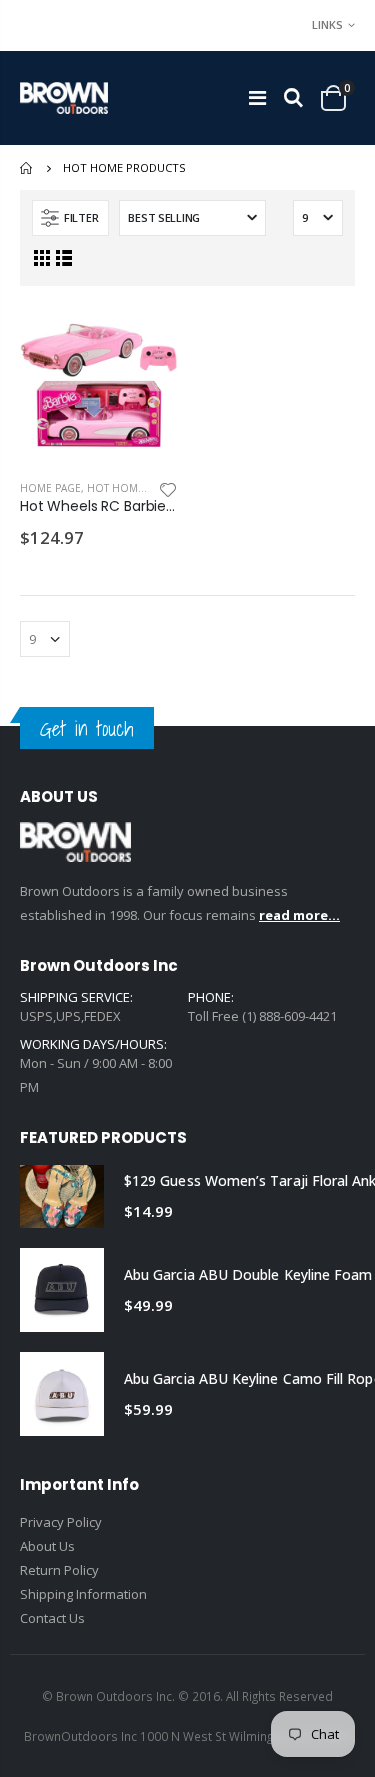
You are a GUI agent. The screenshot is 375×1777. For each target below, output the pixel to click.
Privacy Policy (61, 1522)
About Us (47, 1546)
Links (327, 24)
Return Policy (59, 1570)
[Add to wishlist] (168, 488)
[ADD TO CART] (145, 339)
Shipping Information (83, 1594)
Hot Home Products (145, 488)
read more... (299, 915)
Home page (50, 488)
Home (27, 168)
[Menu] (257, 97)
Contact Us (52, 1618)
